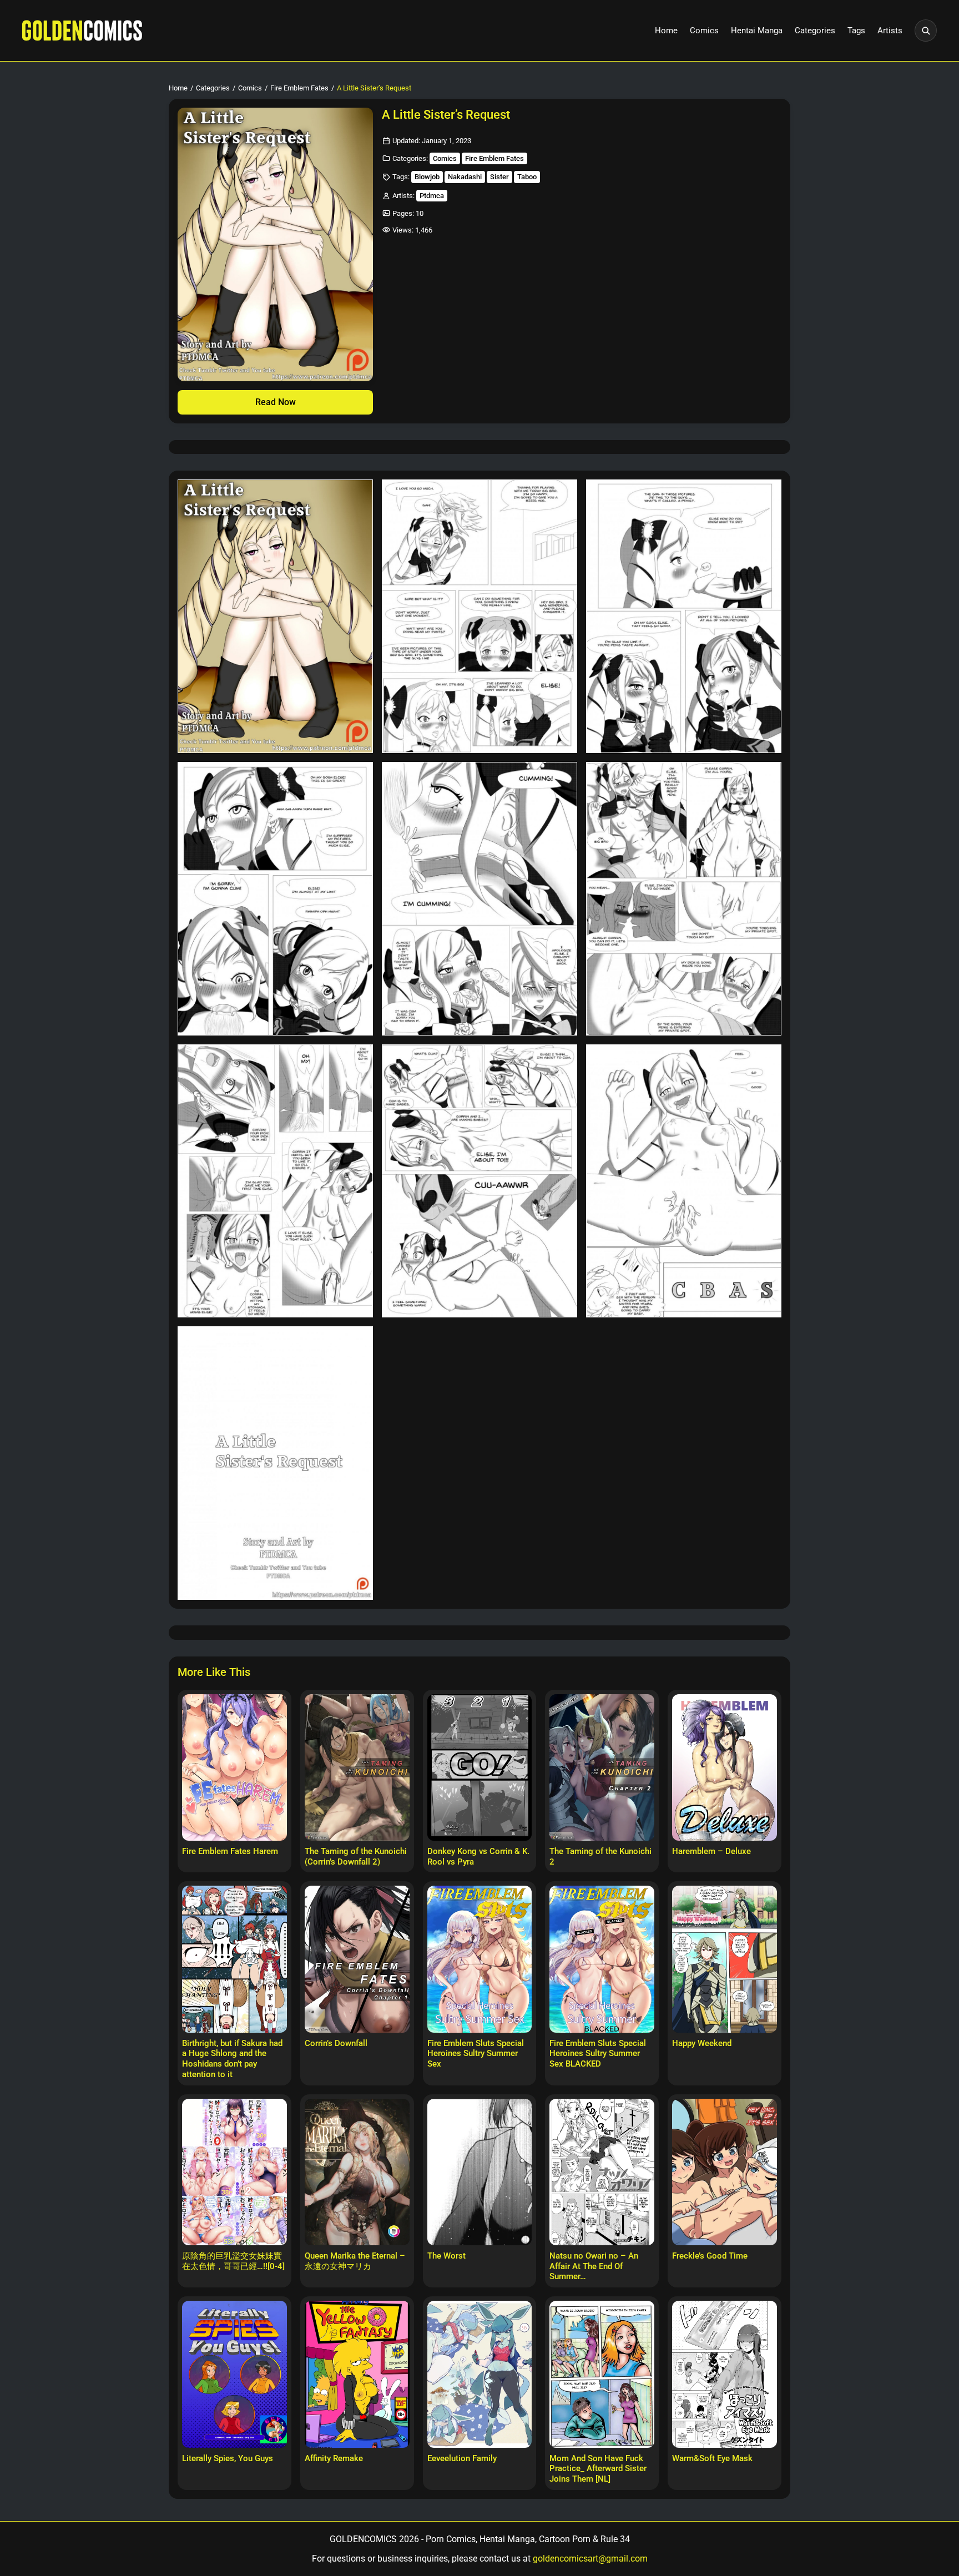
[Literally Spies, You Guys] (234, 2374)
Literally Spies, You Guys (228, 2458)
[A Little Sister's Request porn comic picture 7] (275, 1181)
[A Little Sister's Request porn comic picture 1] (275, 616)
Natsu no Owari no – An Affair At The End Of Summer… (594, 2266)
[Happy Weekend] (725, 1959)
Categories (815, 31)
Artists (890, 31)
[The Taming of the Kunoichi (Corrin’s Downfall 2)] (357, 1767)
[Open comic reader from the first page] (275, 244)
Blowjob (427, 177)
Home (666, 31)
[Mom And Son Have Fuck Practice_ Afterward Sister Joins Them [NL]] (602, 2374)
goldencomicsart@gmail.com (590, 2559)
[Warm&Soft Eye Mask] (725, 2374)
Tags (856, 31)
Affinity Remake (334, 2458)
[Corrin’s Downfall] (357, 1959)
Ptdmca (432, 196)
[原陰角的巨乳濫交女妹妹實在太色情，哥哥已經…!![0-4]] (234, 2172)
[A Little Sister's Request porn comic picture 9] (684, 1181)
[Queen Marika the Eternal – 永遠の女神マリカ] (357, 2172)
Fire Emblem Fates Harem (230, 1851)
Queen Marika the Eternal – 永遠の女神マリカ (355, 2261)
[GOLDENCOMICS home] (82, 31)
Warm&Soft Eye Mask (712, 2458)
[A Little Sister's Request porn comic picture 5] (479, 899)
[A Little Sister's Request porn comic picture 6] (684, 899)
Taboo (527, 177)
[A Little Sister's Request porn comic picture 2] (479, 616)
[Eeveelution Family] (480, 2374)
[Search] (926, 31)
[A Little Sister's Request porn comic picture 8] (479, 1181)
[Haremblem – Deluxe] (725, 1767)
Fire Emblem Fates (299, 88)
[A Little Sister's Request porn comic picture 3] (684, 616)
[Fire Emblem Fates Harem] (234, 1767)
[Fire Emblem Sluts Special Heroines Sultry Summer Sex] (480, 1959)
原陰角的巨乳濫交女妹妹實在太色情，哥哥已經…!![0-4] (233, 2261)
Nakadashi (465, 177)
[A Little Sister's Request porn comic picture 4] (275, 899)
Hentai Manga (757, 31)
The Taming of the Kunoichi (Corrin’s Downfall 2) (356, 1857)
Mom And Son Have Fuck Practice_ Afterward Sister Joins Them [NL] (598, 2469)
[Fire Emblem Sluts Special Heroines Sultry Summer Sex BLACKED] (602, 1959)
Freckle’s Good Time (710, 2256)
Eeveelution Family (462, 2458)
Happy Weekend (702, 2043)
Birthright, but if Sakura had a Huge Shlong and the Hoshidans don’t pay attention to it (232, 2059)
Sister (499, 177)
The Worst (446, 2256)
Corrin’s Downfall (336, 2043)
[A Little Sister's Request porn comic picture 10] (275, 1463)
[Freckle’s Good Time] (725, 2172)
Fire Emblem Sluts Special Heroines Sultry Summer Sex (476, 2054)
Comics (704, 31)
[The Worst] (480, 2172)
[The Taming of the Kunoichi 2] (602, 1767)
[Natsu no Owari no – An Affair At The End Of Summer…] (602, 2172)
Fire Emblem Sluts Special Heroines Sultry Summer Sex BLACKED (598, 2054)
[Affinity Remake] (357, 2374)
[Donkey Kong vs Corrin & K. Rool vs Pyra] (480, 1767)
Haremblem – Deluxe (711, 1851)
